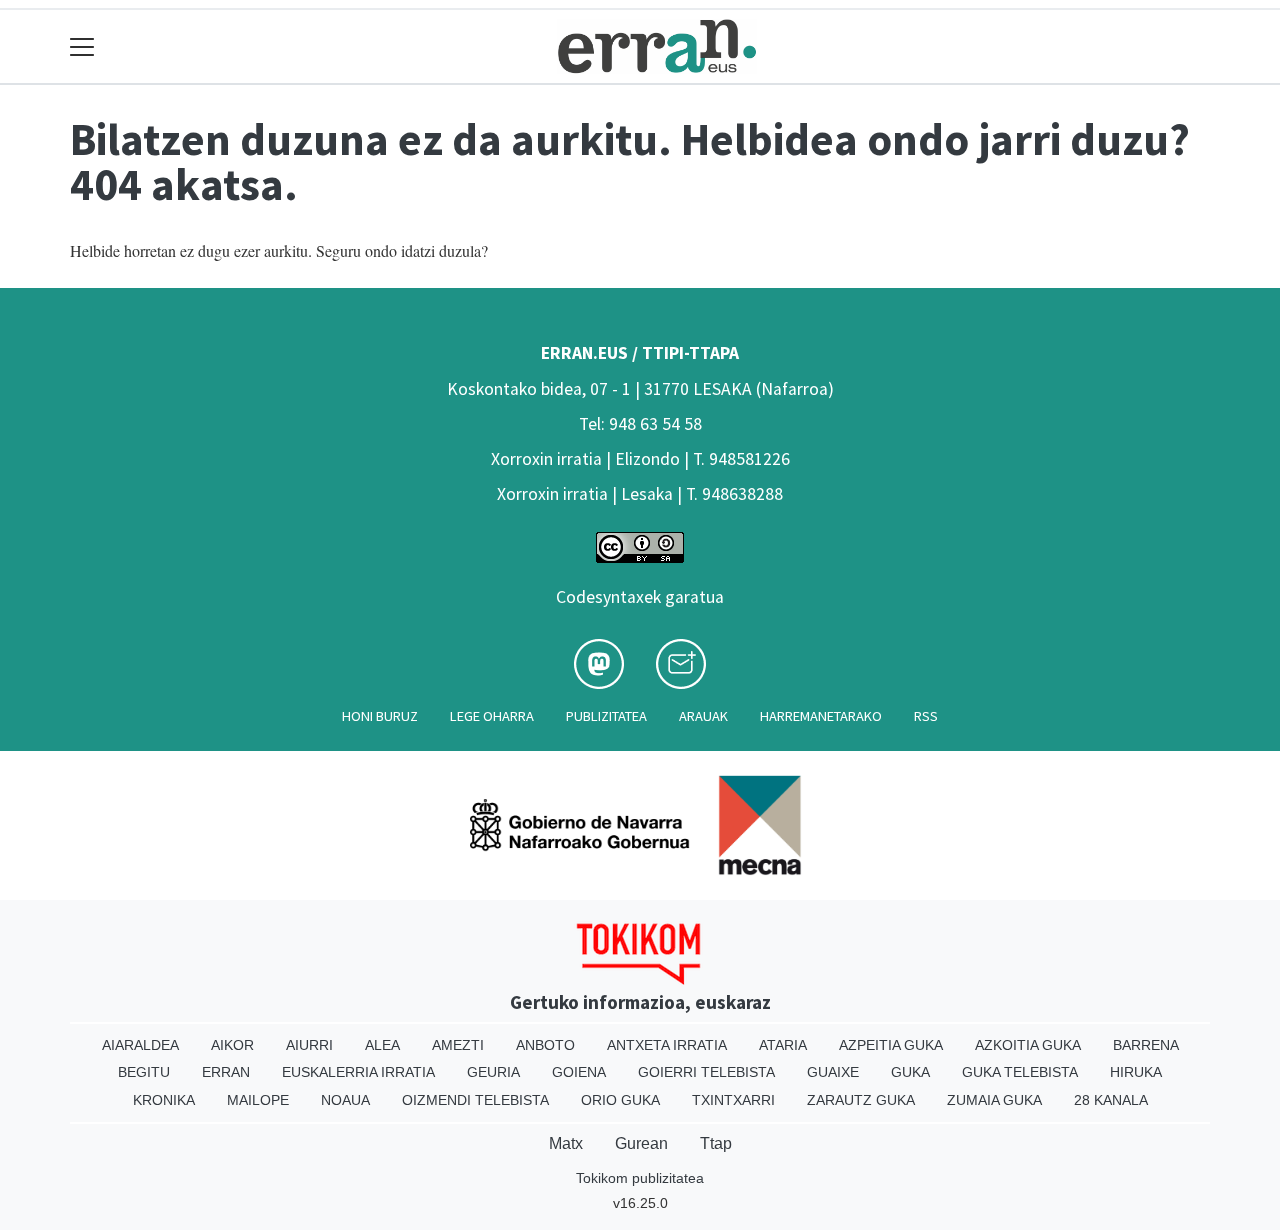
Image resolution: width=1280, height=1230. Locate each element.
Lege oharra (492, 716)
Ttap (716, 1143)
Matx (566, 1143)
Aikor (232, 1045)
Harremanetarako (821, 716)
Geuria (493, 1072)
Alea (382, 1045)
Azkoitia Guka (1028, 1045)
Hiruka (1136, 1072)
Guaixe (833, 1072)
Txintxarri (733, 1100)
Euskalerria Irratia (358, 1072)
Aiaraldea (140, 1045)
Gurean (641, 1143)
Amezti (458, 1045)
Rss (926, 716)
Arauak (703, 716)
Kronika (164, 1100)
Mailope (258, 1100)
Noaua (345, 1100)
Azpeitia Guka (891, 1045)
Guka (910, 1072)
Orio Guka (620, 1100)
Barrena (1146, 1045)
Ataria (783, 1045)
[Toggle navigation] (82, 46)
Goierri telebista (706, 1072)
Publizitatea (606, 716)
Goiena (579, 1072)
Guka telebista (1020, 1072)
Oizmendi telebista (475, 1100)
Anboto (545, 1045)
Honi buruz (380, 716)
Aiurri (309, 1045)
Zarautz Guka (861, 1100)
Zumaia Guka (994, 1100)
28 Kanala (1111, 1100)
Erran (226, 1072)
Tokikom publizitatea (640, 1178)
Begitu (144, 1072)
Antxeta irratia (667, 1045)
